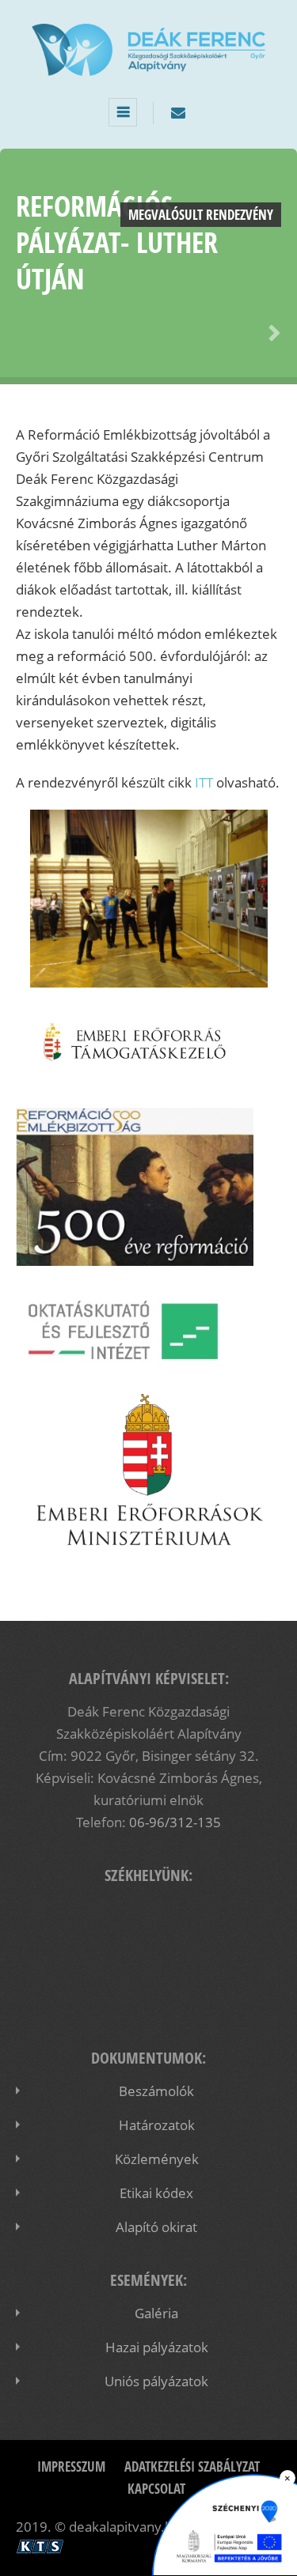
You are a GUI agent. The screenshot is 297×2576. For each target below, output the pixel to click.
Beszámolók (156, 2091)
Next (272, 334)
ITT (204, 782)
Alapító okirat (156, 2227)
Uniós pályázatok (156, 2381)
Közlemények (157, 2159)
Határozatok (157, 2125)
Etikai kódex (156, 2193)
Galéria (156, 2313)
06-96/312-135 (175, 1822)
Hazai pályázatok (157, 2347)
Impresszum (71, 2466)
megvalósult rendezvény (201, 215)
